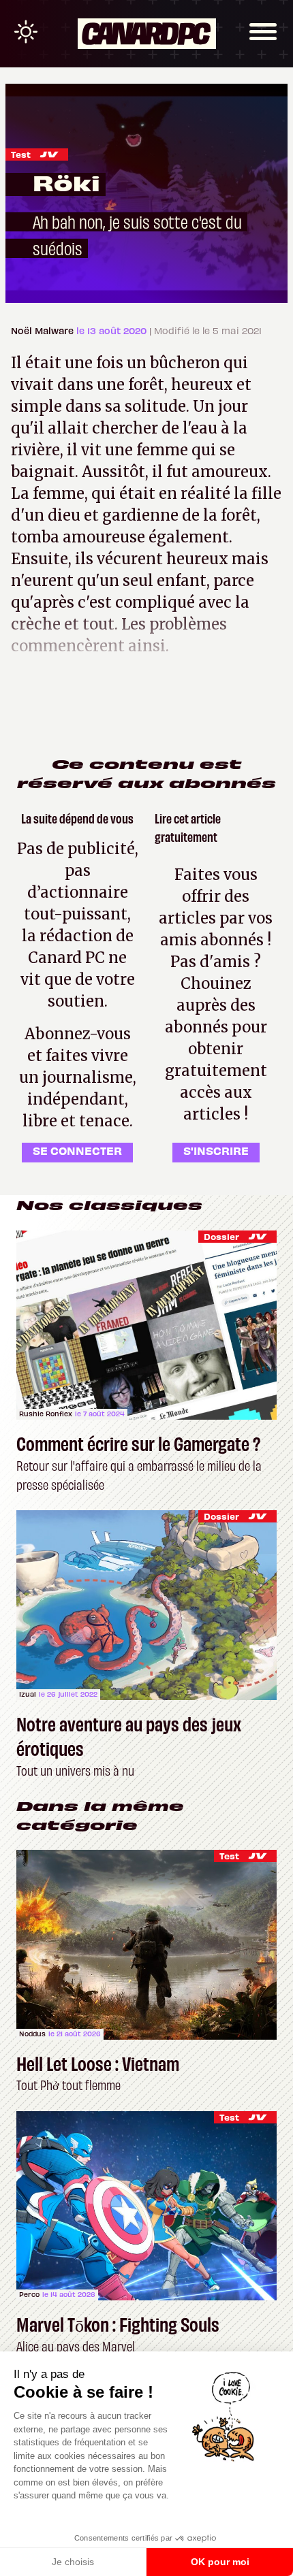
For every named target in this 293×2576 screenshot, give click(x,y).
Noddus (32, 2034)
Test (21, 154)
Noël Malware (44, 330)
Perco (29, 2294)
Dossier (221, 1236)
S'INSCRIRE (216, 1150)
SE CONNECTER (77, 1150)
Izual (28, 1694)
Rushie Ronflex (46, 1414)
